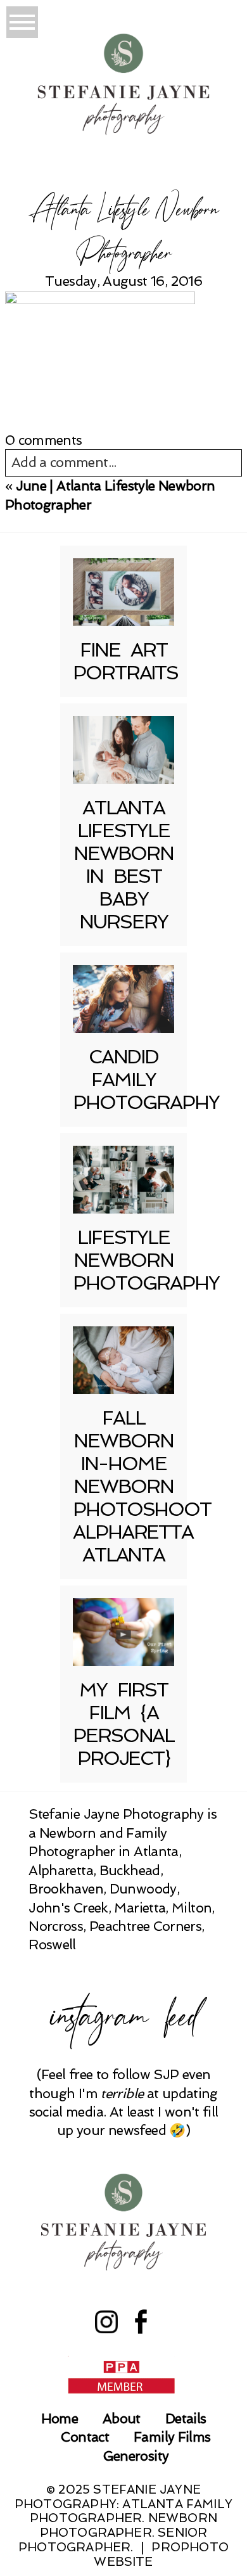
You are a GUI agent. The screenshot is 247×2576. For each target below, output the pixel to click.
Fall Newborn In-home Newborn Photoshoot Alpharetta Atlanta (142, 1486)
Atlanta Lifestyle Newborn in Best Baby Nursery (123, 865)
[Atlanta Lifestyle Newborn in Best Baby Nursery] (123, 750)
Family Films (172, 2437)
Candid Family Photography (146, 1080)
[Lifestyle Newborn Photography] (123, 1180)
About (122, 2419)
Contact (85, 2437)
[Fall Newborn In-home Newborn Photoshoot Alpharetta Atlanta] (123, 1360)
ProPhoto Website (161, 2554)
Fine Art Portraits (125, 661)
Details (186, 2419)
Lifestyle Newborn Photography (146, 1260)
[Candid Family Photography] (123, 999)
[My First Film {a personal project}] (123, 1632)
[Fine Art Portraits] (123, 592)
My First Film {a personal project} (123, 1724)
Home (60, 2419)
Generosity (136, 2456)
